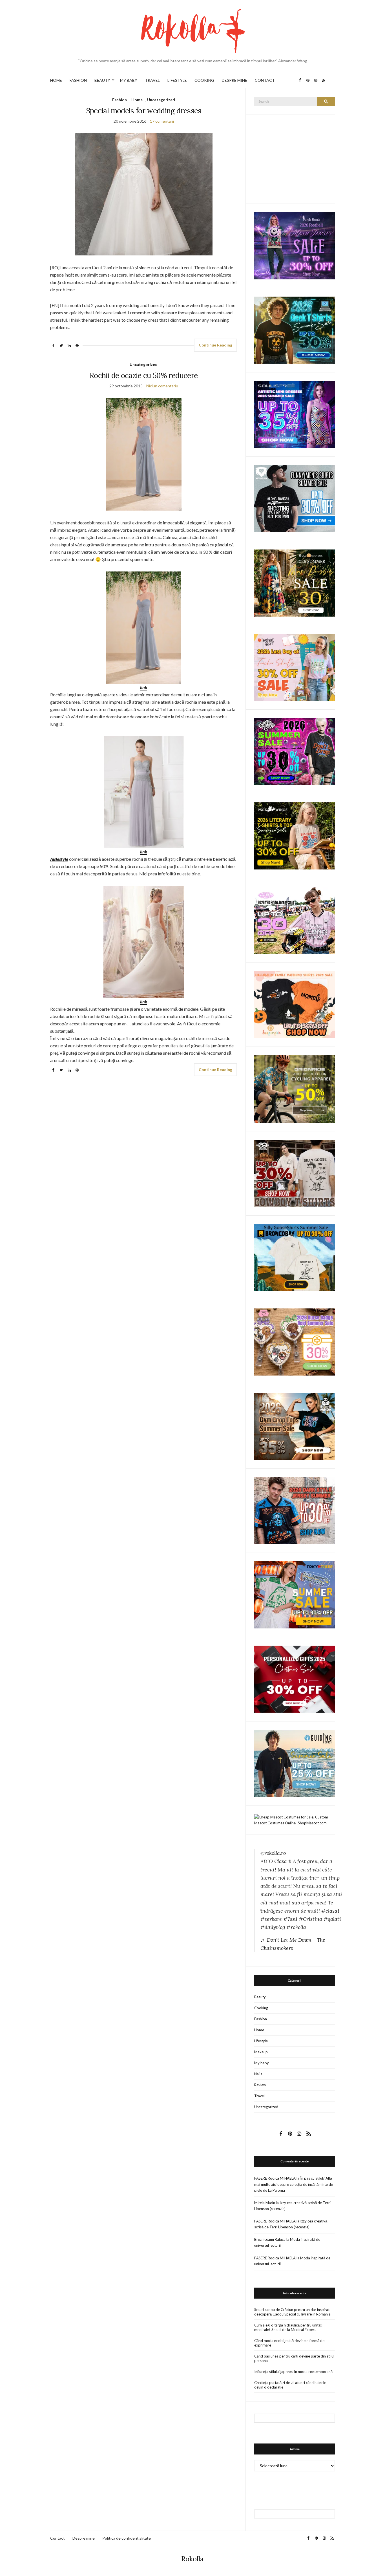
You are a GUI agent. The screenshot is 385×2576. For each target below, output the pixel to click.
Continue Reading (215, 345)
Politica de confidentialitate (127, 2538)
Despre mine (84, 2538)
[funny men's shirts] (295, 498)
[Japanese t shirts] (295, 1594)
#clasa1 (330, 1911)
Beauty (260, 1997)
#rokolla (296, 1927)
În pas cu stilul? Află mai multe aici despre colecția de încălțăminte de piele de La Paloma (294, 2184)
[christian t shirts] (295, 1763)
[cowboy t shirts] (295, 1173)
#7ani (290, 1919)
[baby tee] (295, 920)
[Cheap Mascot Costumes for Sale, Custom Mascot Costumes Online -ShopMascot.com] (295, 1820)
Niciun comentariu (162, 386)
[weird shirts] (295, 751)
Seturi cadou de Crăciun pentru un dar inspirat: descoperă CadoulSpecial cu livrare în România (292, 2312)
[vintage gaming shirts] (295, 1510)
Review (260, 2085)
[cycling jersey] (295, 1089)
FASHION (78, 80)
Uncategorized (161, 100)
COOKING (204, 80)
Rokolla (193, 2559)
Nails (258, 2074)
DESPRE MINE (234, 80)
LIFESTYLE (177, 80)
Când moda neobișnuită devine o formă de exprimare (289, 2343)
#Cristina (310, 1919)
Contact (57, 2538)
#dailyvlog (273, 1927)
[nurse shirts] (295, 1341)
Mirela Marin (265, 2203)
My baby (262, 2063)
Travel (259, 2096)
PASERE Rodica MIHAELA (275, 2178)
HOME (56, 80)
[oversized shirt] (295, 583)
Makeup (261, 2052)
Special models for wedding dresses (144, 111)
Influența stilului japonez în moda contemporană (293, 2372)
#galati (332, 1919)
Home (137, 100)
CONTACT (265, 80)
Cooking (261, 2008)
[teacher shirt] (295, 667)
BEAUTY (102, 80)
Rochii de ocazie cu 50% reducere (144, 375)
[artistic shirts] (295, 414)
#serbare (271, 1919)
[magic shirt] (295, 245)
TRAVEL (152, 80)
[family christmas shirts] (295, 1004)
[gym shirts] (295, 1426)
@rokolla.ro (273, 1853)
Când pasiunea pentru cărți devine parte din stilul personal (294, 2358)
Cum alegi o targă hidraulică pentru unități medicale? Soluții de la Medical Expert (288, 2327)
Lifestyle (261, 2041)
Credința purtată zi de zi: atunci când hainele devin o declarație (290, 2385)
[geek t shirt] (295, 330)
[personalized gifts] (295, 1679)
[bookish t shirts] (295, 836)
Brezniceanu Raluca (270, 2239)
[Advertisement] (297, 158)
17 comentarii (162, 121)
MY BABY (129, 80)
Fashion (120, 100)
